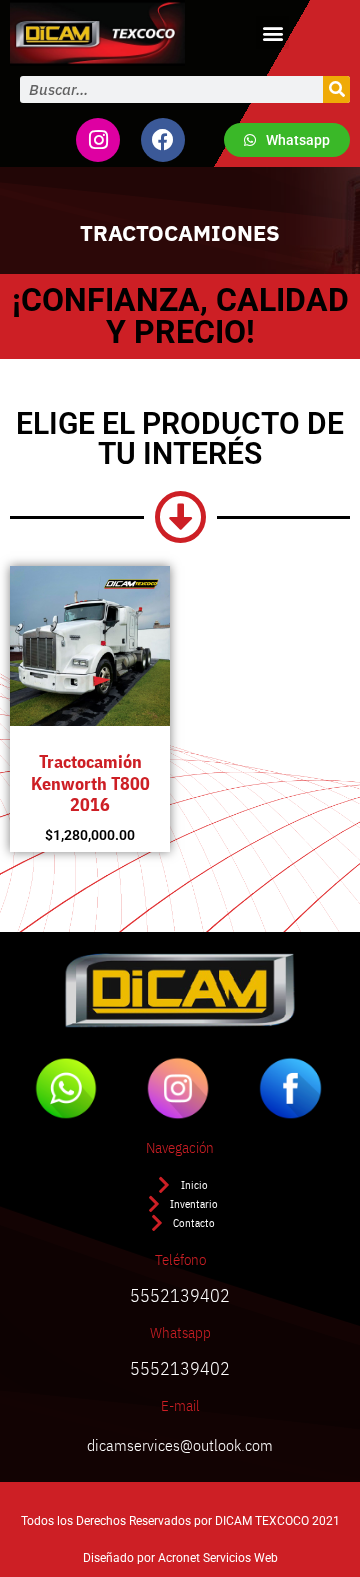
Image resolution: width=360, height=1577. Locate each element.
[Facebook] (163, 140)
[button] (272, 32)
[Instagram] (98, 140)
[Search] (336, 89)
